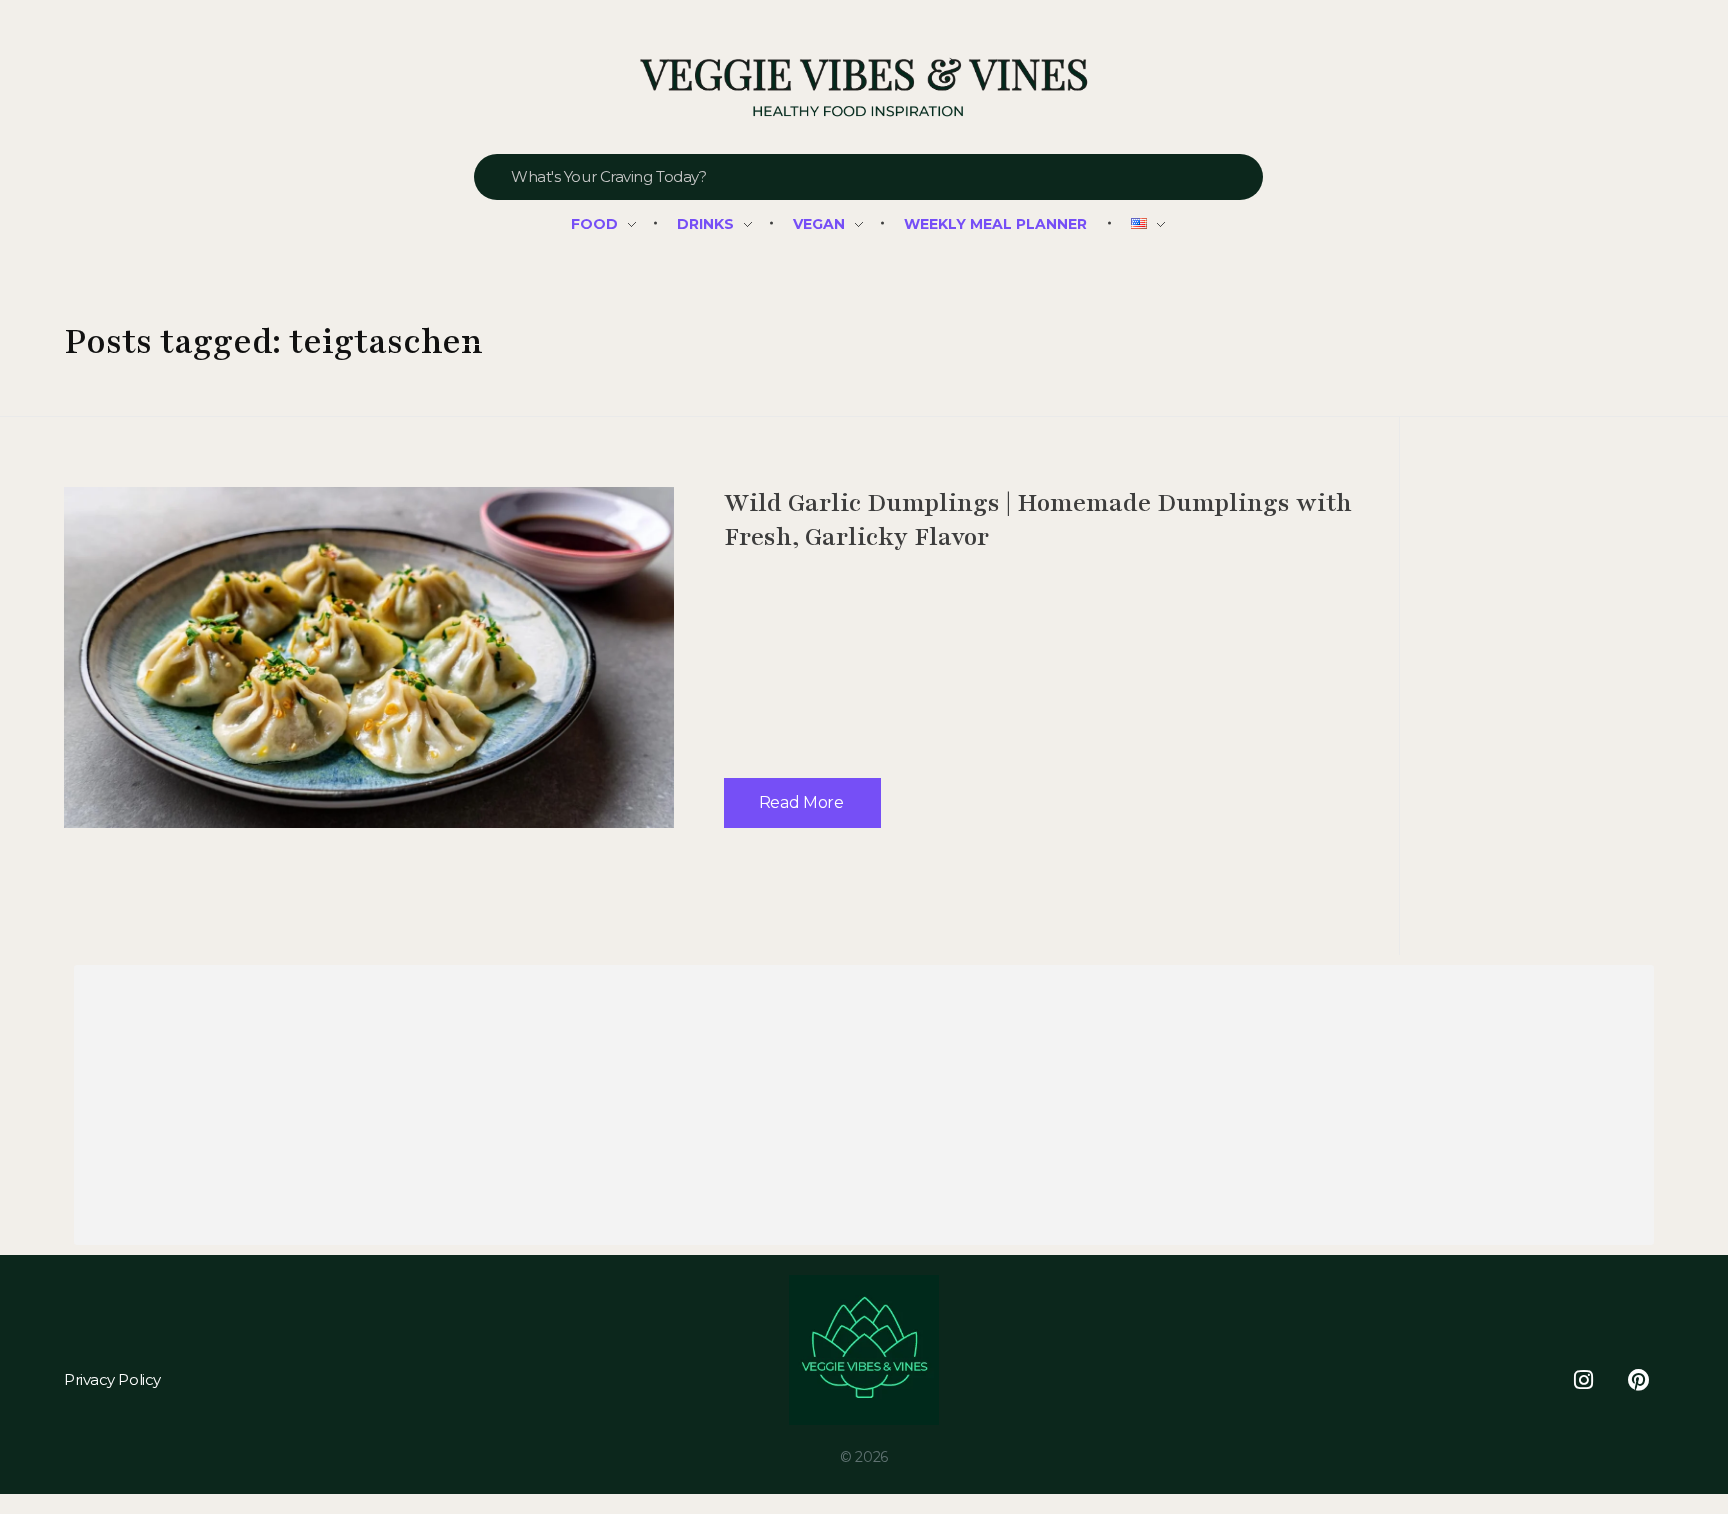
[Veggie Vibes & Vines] (863, 88)
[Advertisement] (679, 1109)
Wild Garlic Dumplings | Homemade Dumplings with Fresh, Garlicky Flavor (1038, 520)
